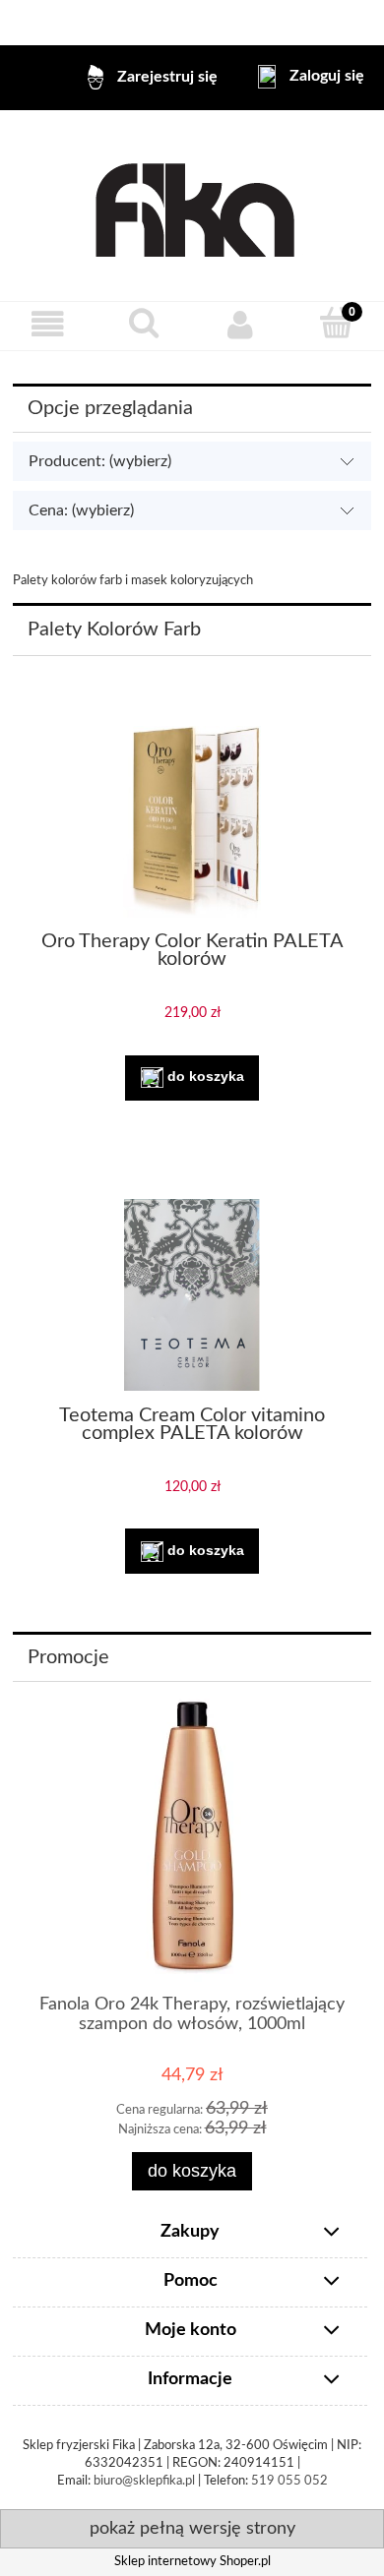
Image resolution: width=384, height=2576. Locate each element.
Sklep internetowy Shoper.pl (192, 2562)
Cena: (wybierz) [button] (81, 510)
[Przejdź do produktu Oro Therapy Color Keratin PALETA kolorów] (192, 822)
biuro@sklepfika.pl (144, 2481)
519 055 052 (289, 2481)
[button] (48, 325)
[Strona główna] (192, 206)
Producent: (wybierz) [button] (100, 461)
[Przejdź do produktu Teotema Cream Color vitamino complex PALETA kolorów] (192, 1295)
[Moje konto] (240, 325)
